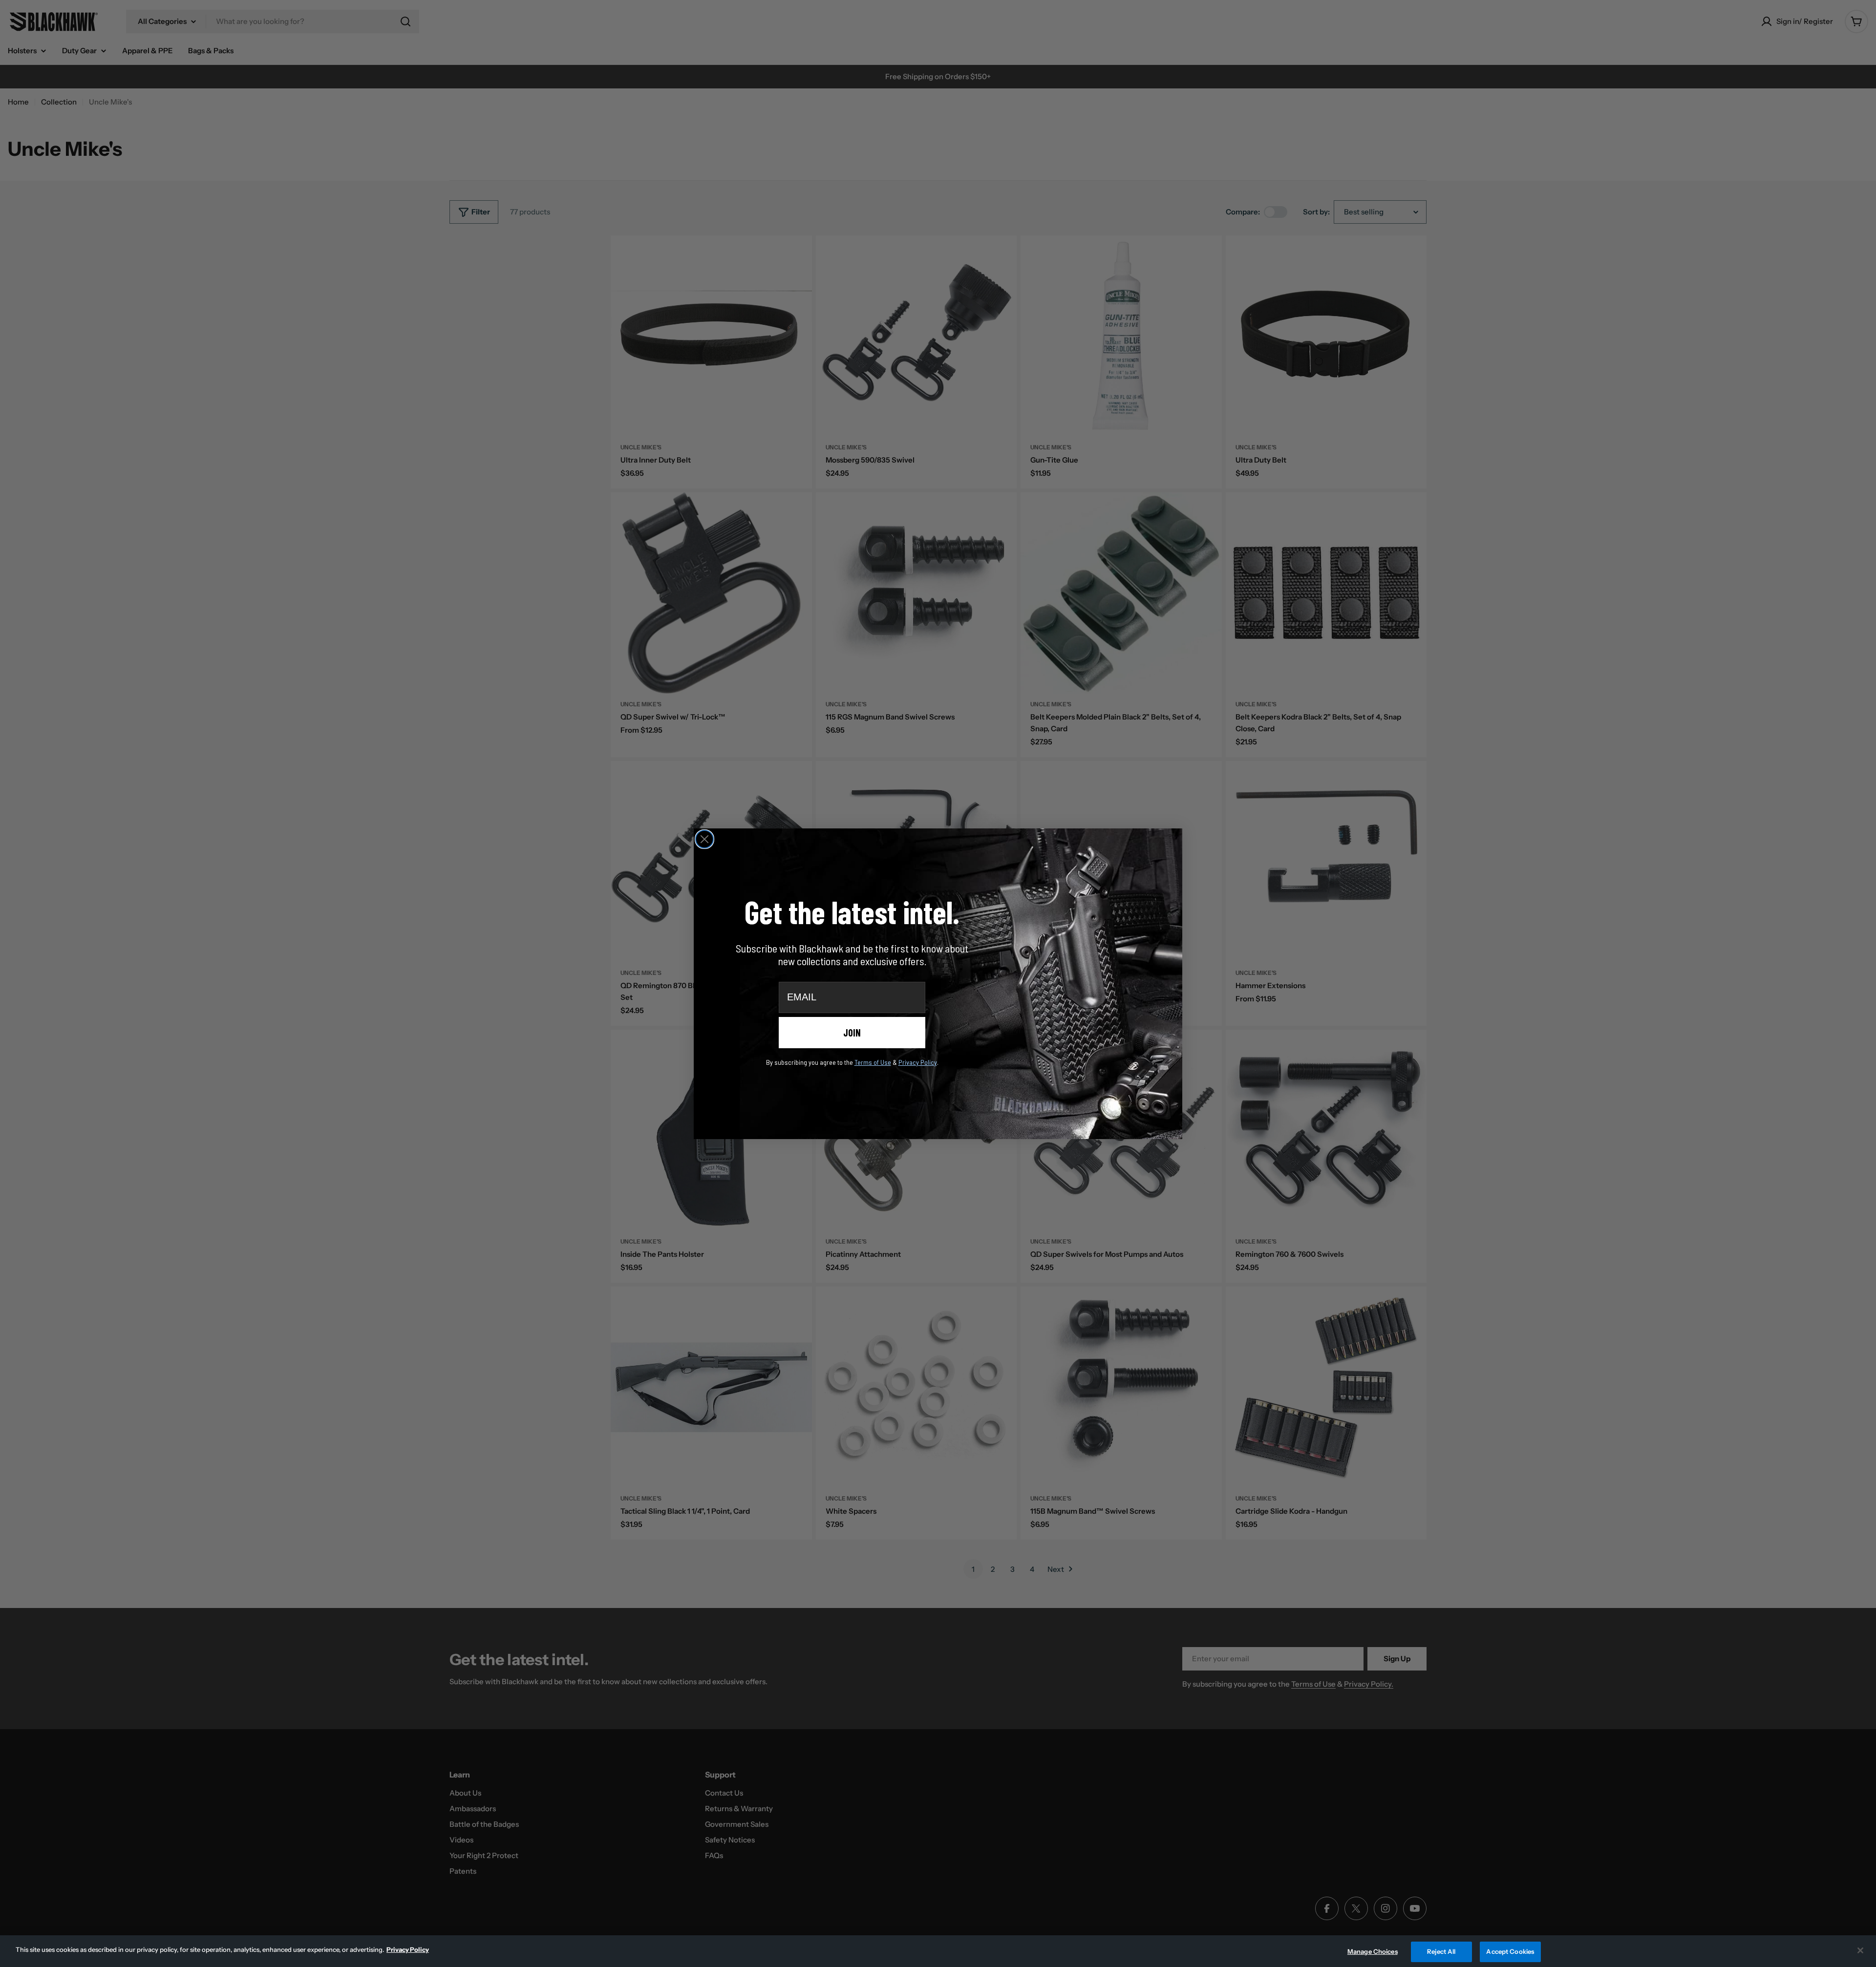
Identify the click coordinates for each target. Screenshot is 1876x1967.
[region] (938, 1951)
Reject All (1441, 1951)
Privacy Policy (408, 1949)
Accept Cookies (1510, 1951)
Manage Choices (1373, 1951)
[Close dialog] (704, 839)
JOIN (852, 1033)
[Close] (1860, 1950)
